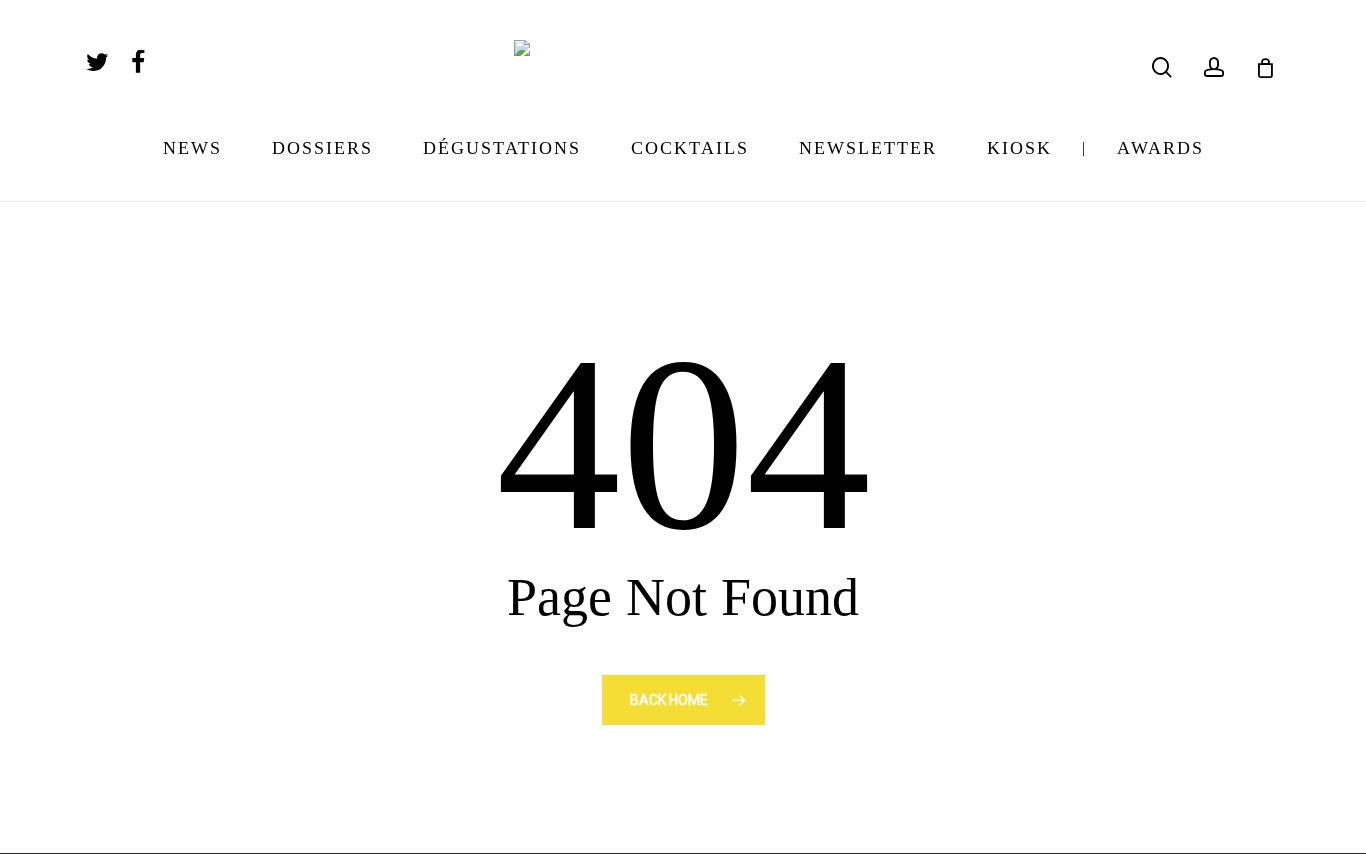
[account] (1214, 67)
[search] (1162, 67)
